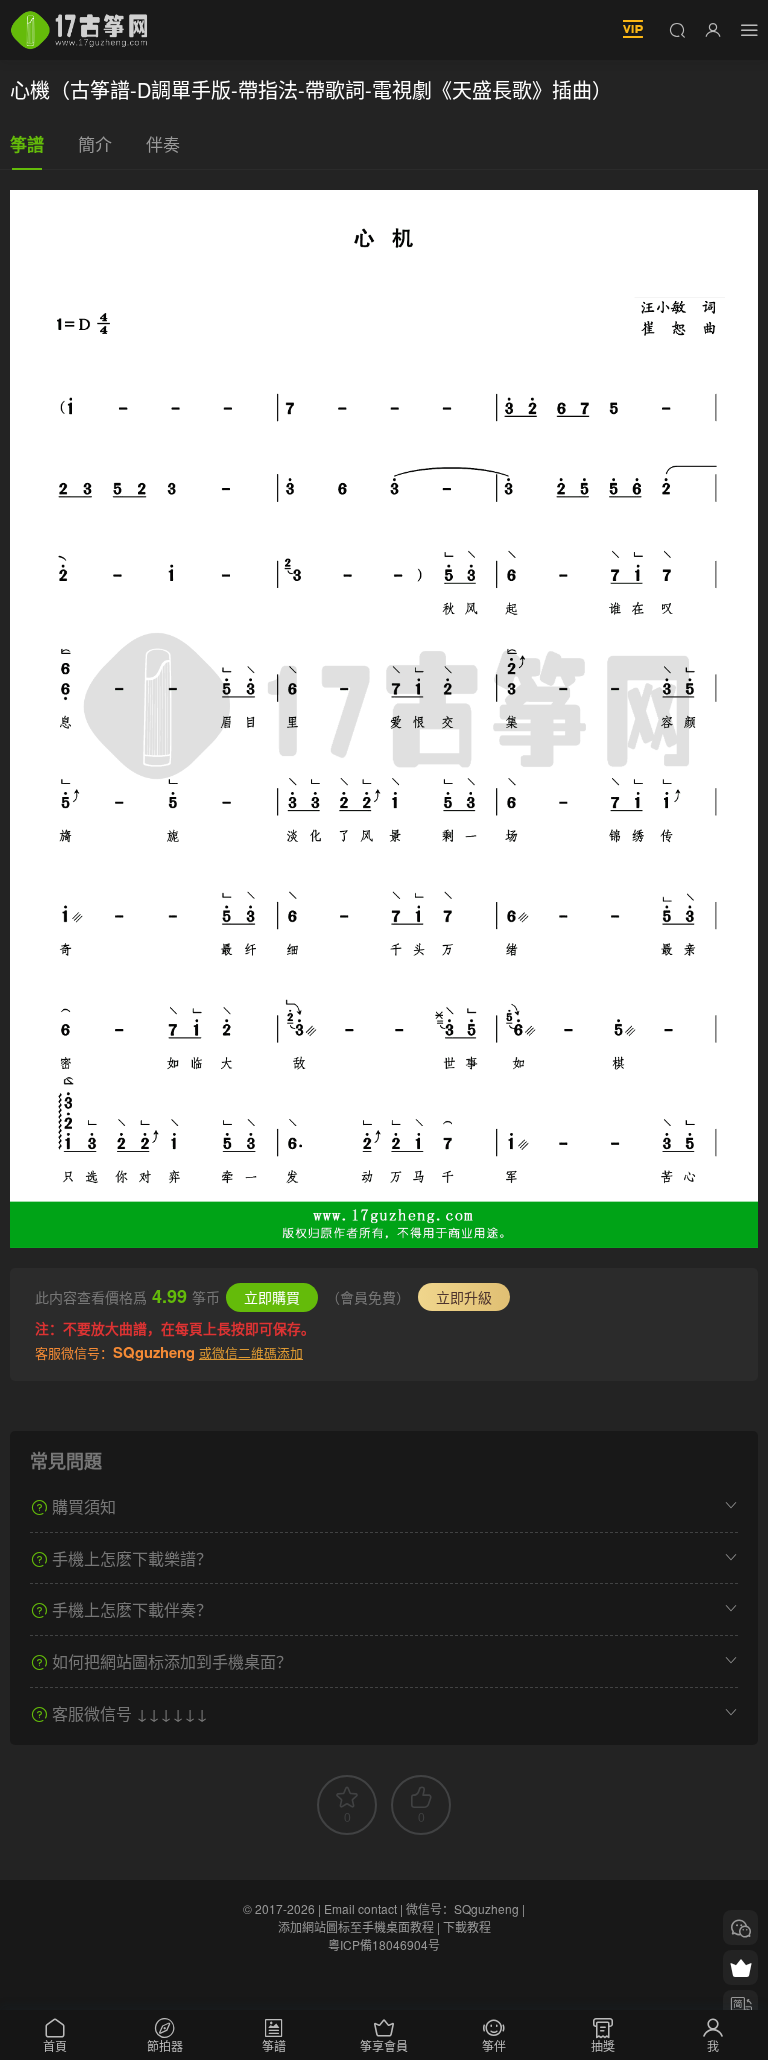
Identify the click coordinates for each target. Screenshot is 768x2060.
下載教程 (467, 1926)
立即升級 (464, 1297)
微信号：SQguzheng (462, 1908)
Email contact (360, 1908)
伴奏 (163, 143)
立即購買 (272, 1297)
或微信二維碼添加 (251, 1352)
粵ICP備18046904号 (384, 1944)
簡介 (95, 143)
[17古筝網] (79, 30)
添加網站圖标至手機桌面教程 (356, 1926)
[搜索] (677, 29)
